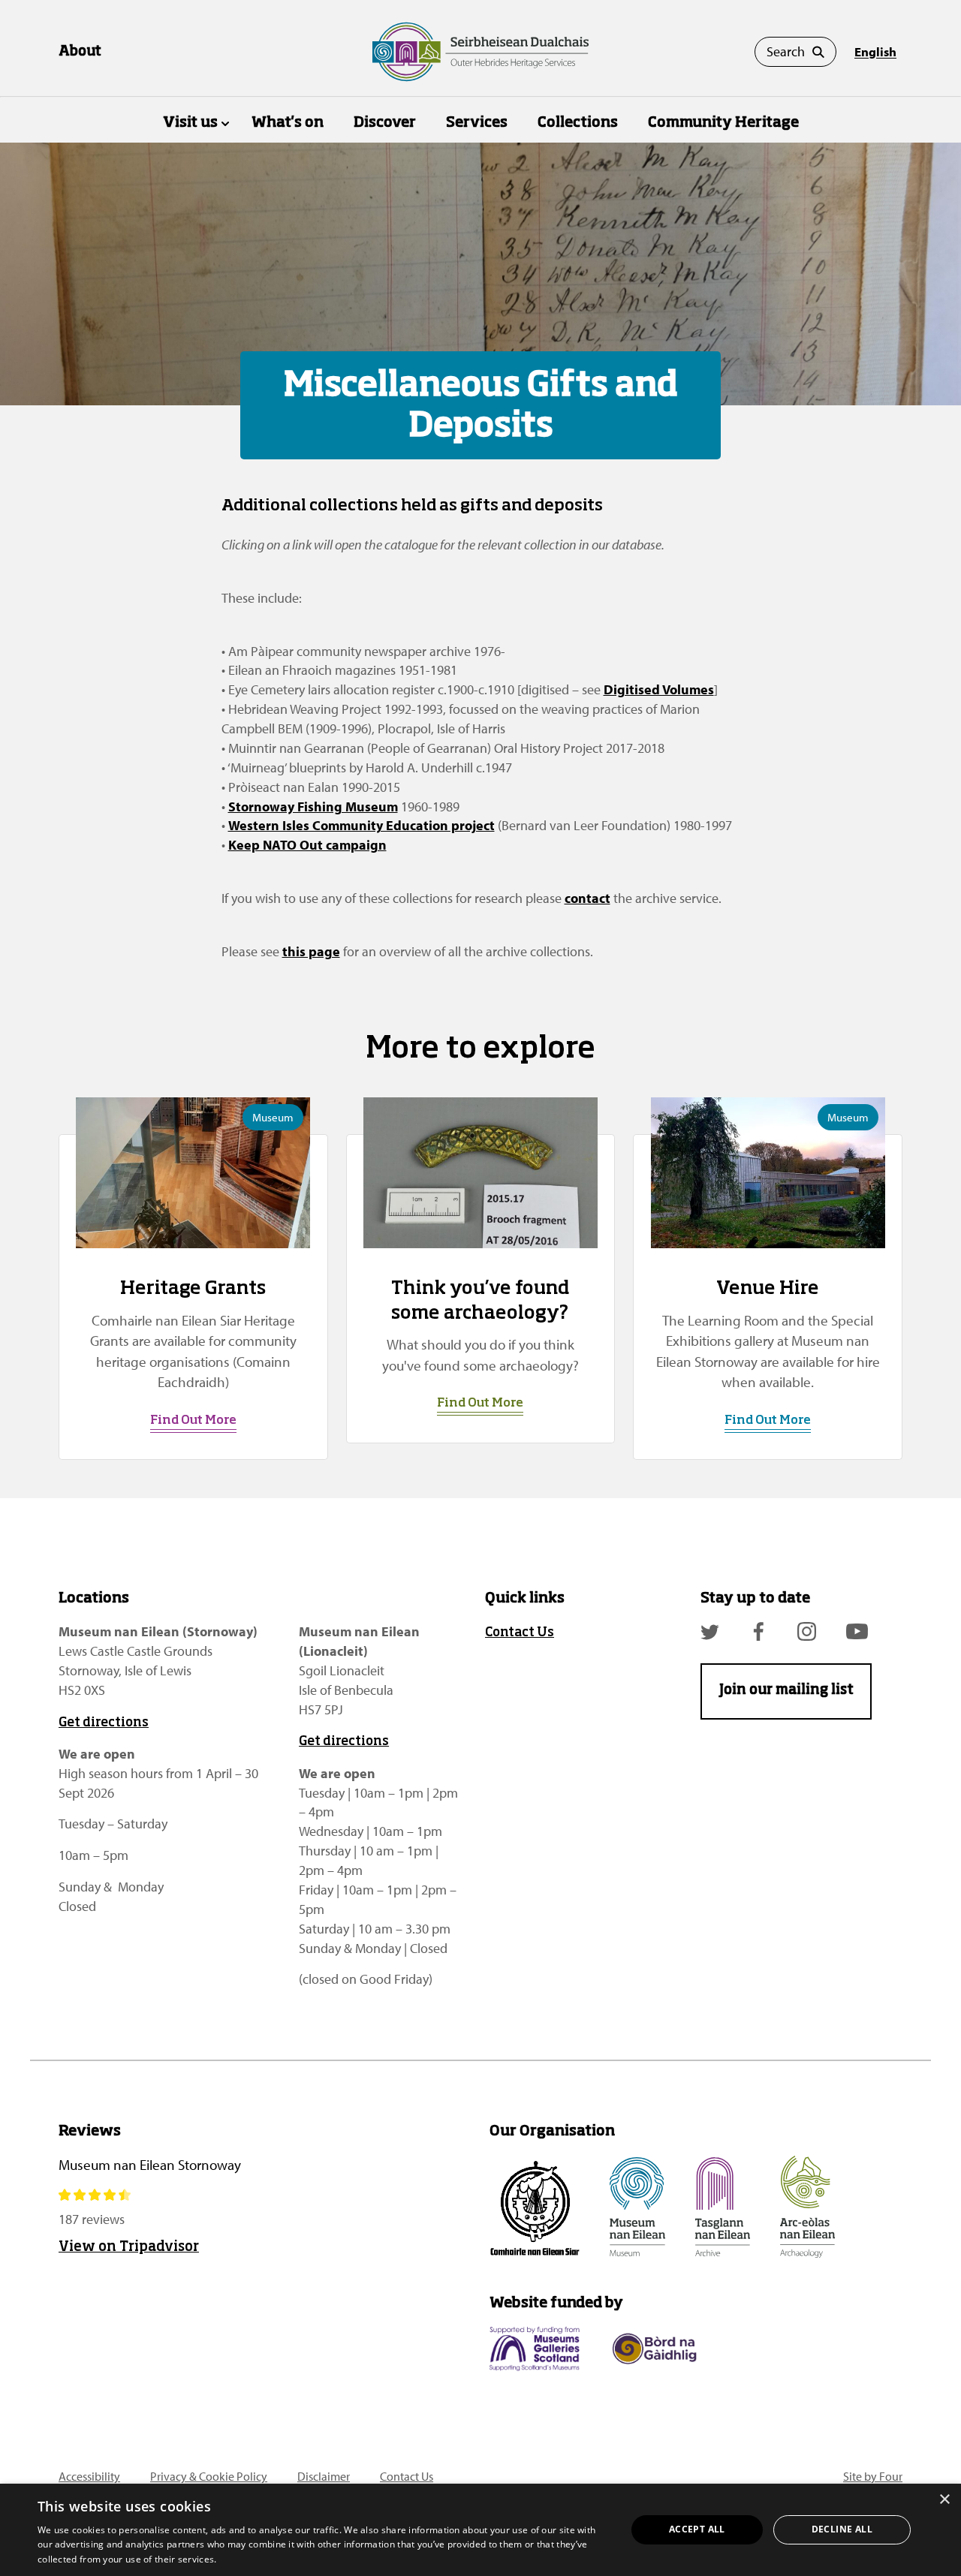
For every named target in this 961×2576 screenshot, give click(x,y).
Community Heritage (723, 123)
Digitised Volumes (659, 689)
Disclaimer (324, 2476)
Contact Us (520, 1633)
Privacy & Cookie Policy (209, 2476)
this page (311, 951)
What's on (288, 123)
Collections (578, 123)
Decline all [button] (842, 2529)
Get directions (104, 1723)
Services (477, 123)
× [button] (944, 2500)
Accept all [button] (697, 2529)
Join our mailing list (786, 1690)
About (80, 52)
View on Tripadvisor (129, 2247)
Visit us (190, 123)
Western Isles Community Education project (362, 825)
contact (587, 898)
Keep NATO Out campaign (307, 845)
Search (786, 51)
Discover (385, 123)
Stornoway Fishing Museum (313, 807)
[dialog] (480, 2530)
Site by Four (873, 2476)
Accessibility (89, 2476)
